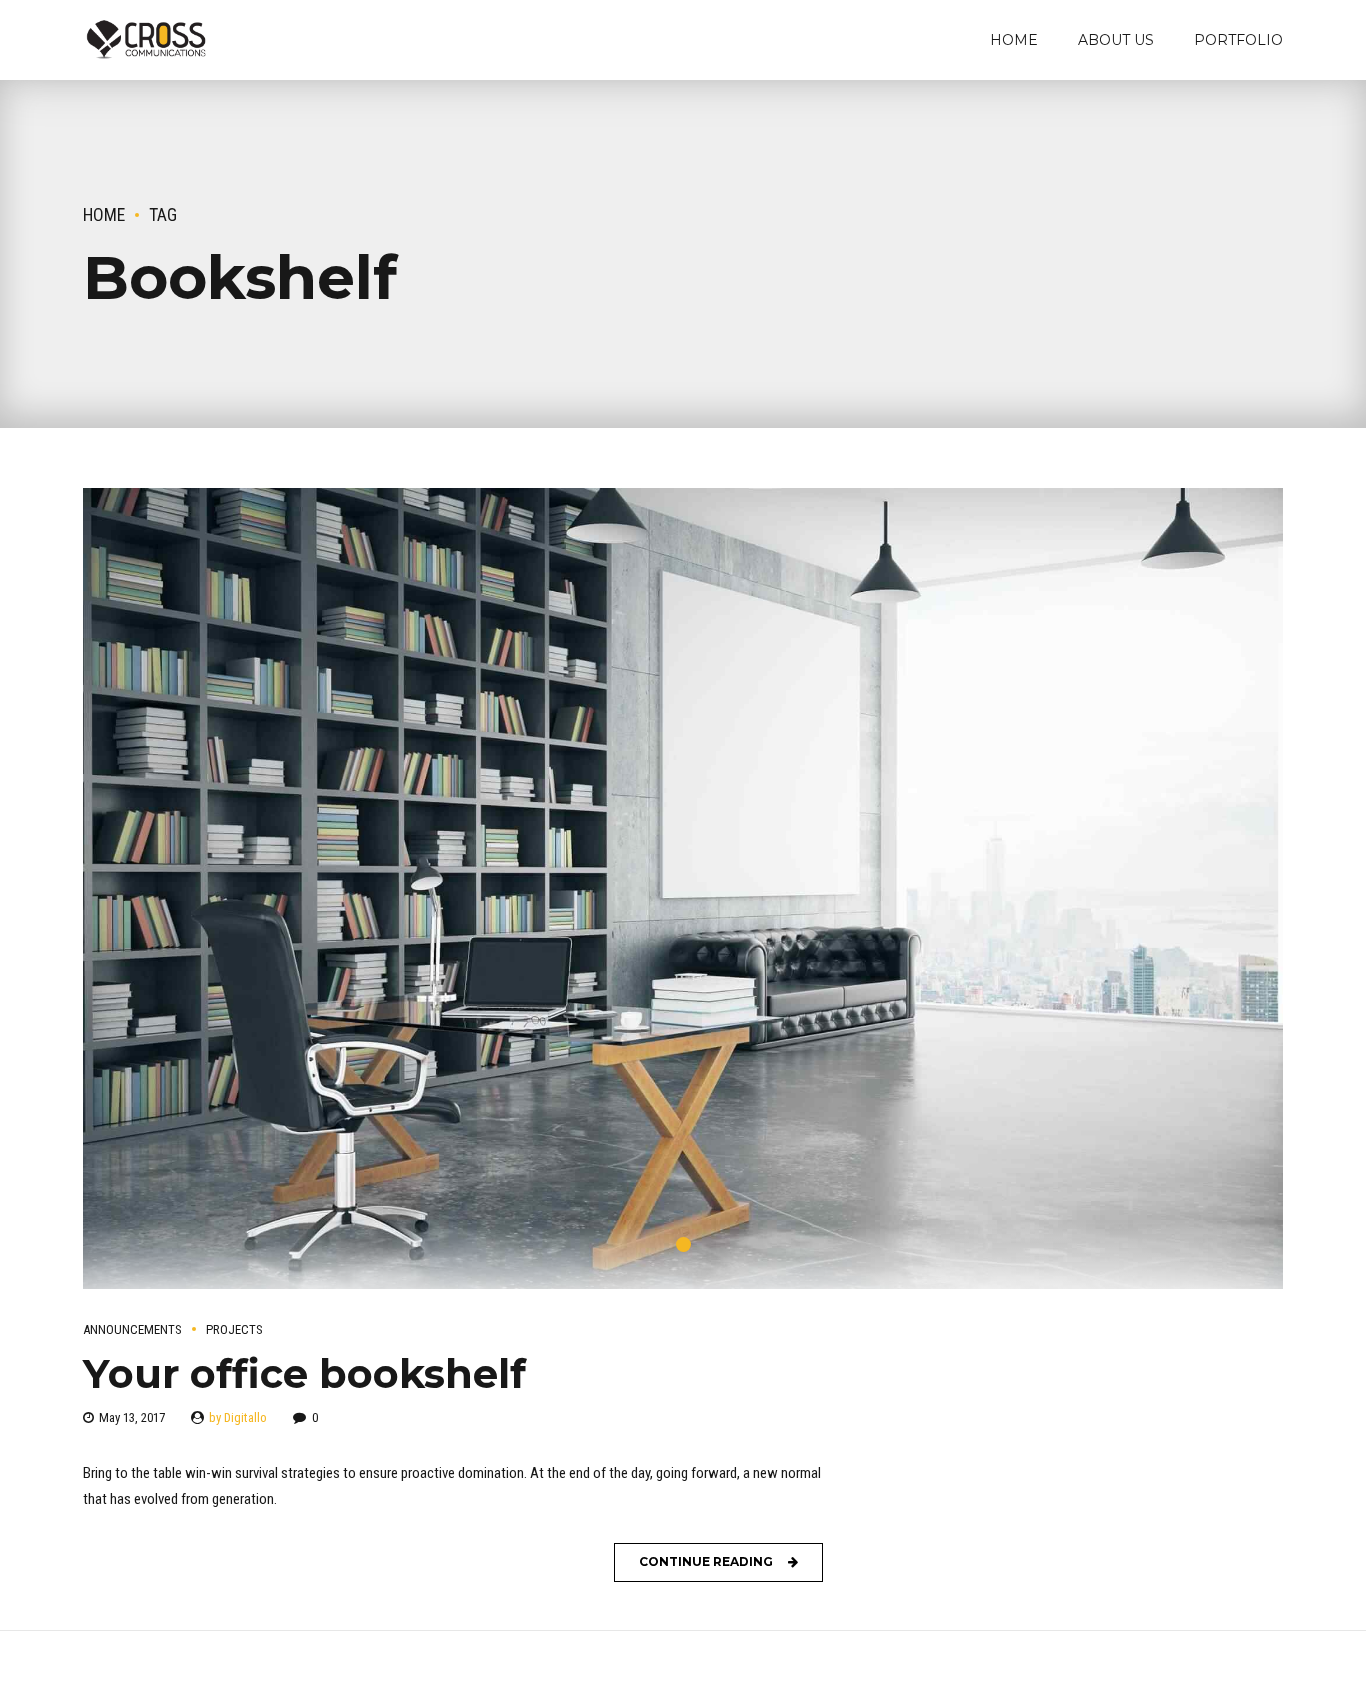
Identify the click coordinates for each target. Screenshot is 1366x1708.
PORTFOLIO (1238, 40)
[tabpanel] (683, 888)
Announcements (132, 1329)
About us (1116, 40)
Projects (234, 1329)
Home (1014, 40)
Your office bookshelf (304, 1373)
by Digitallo (238, 1417)
